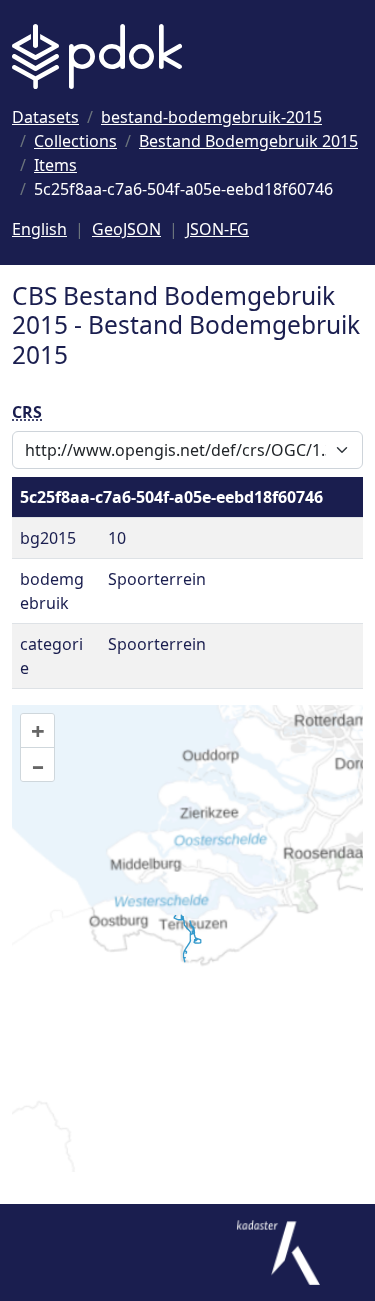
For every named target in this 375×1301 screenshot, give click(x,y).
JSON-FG (217, 229)
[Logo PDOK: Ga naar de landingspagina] (97, 56)
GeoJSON (126, 229)
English (39, 229)
